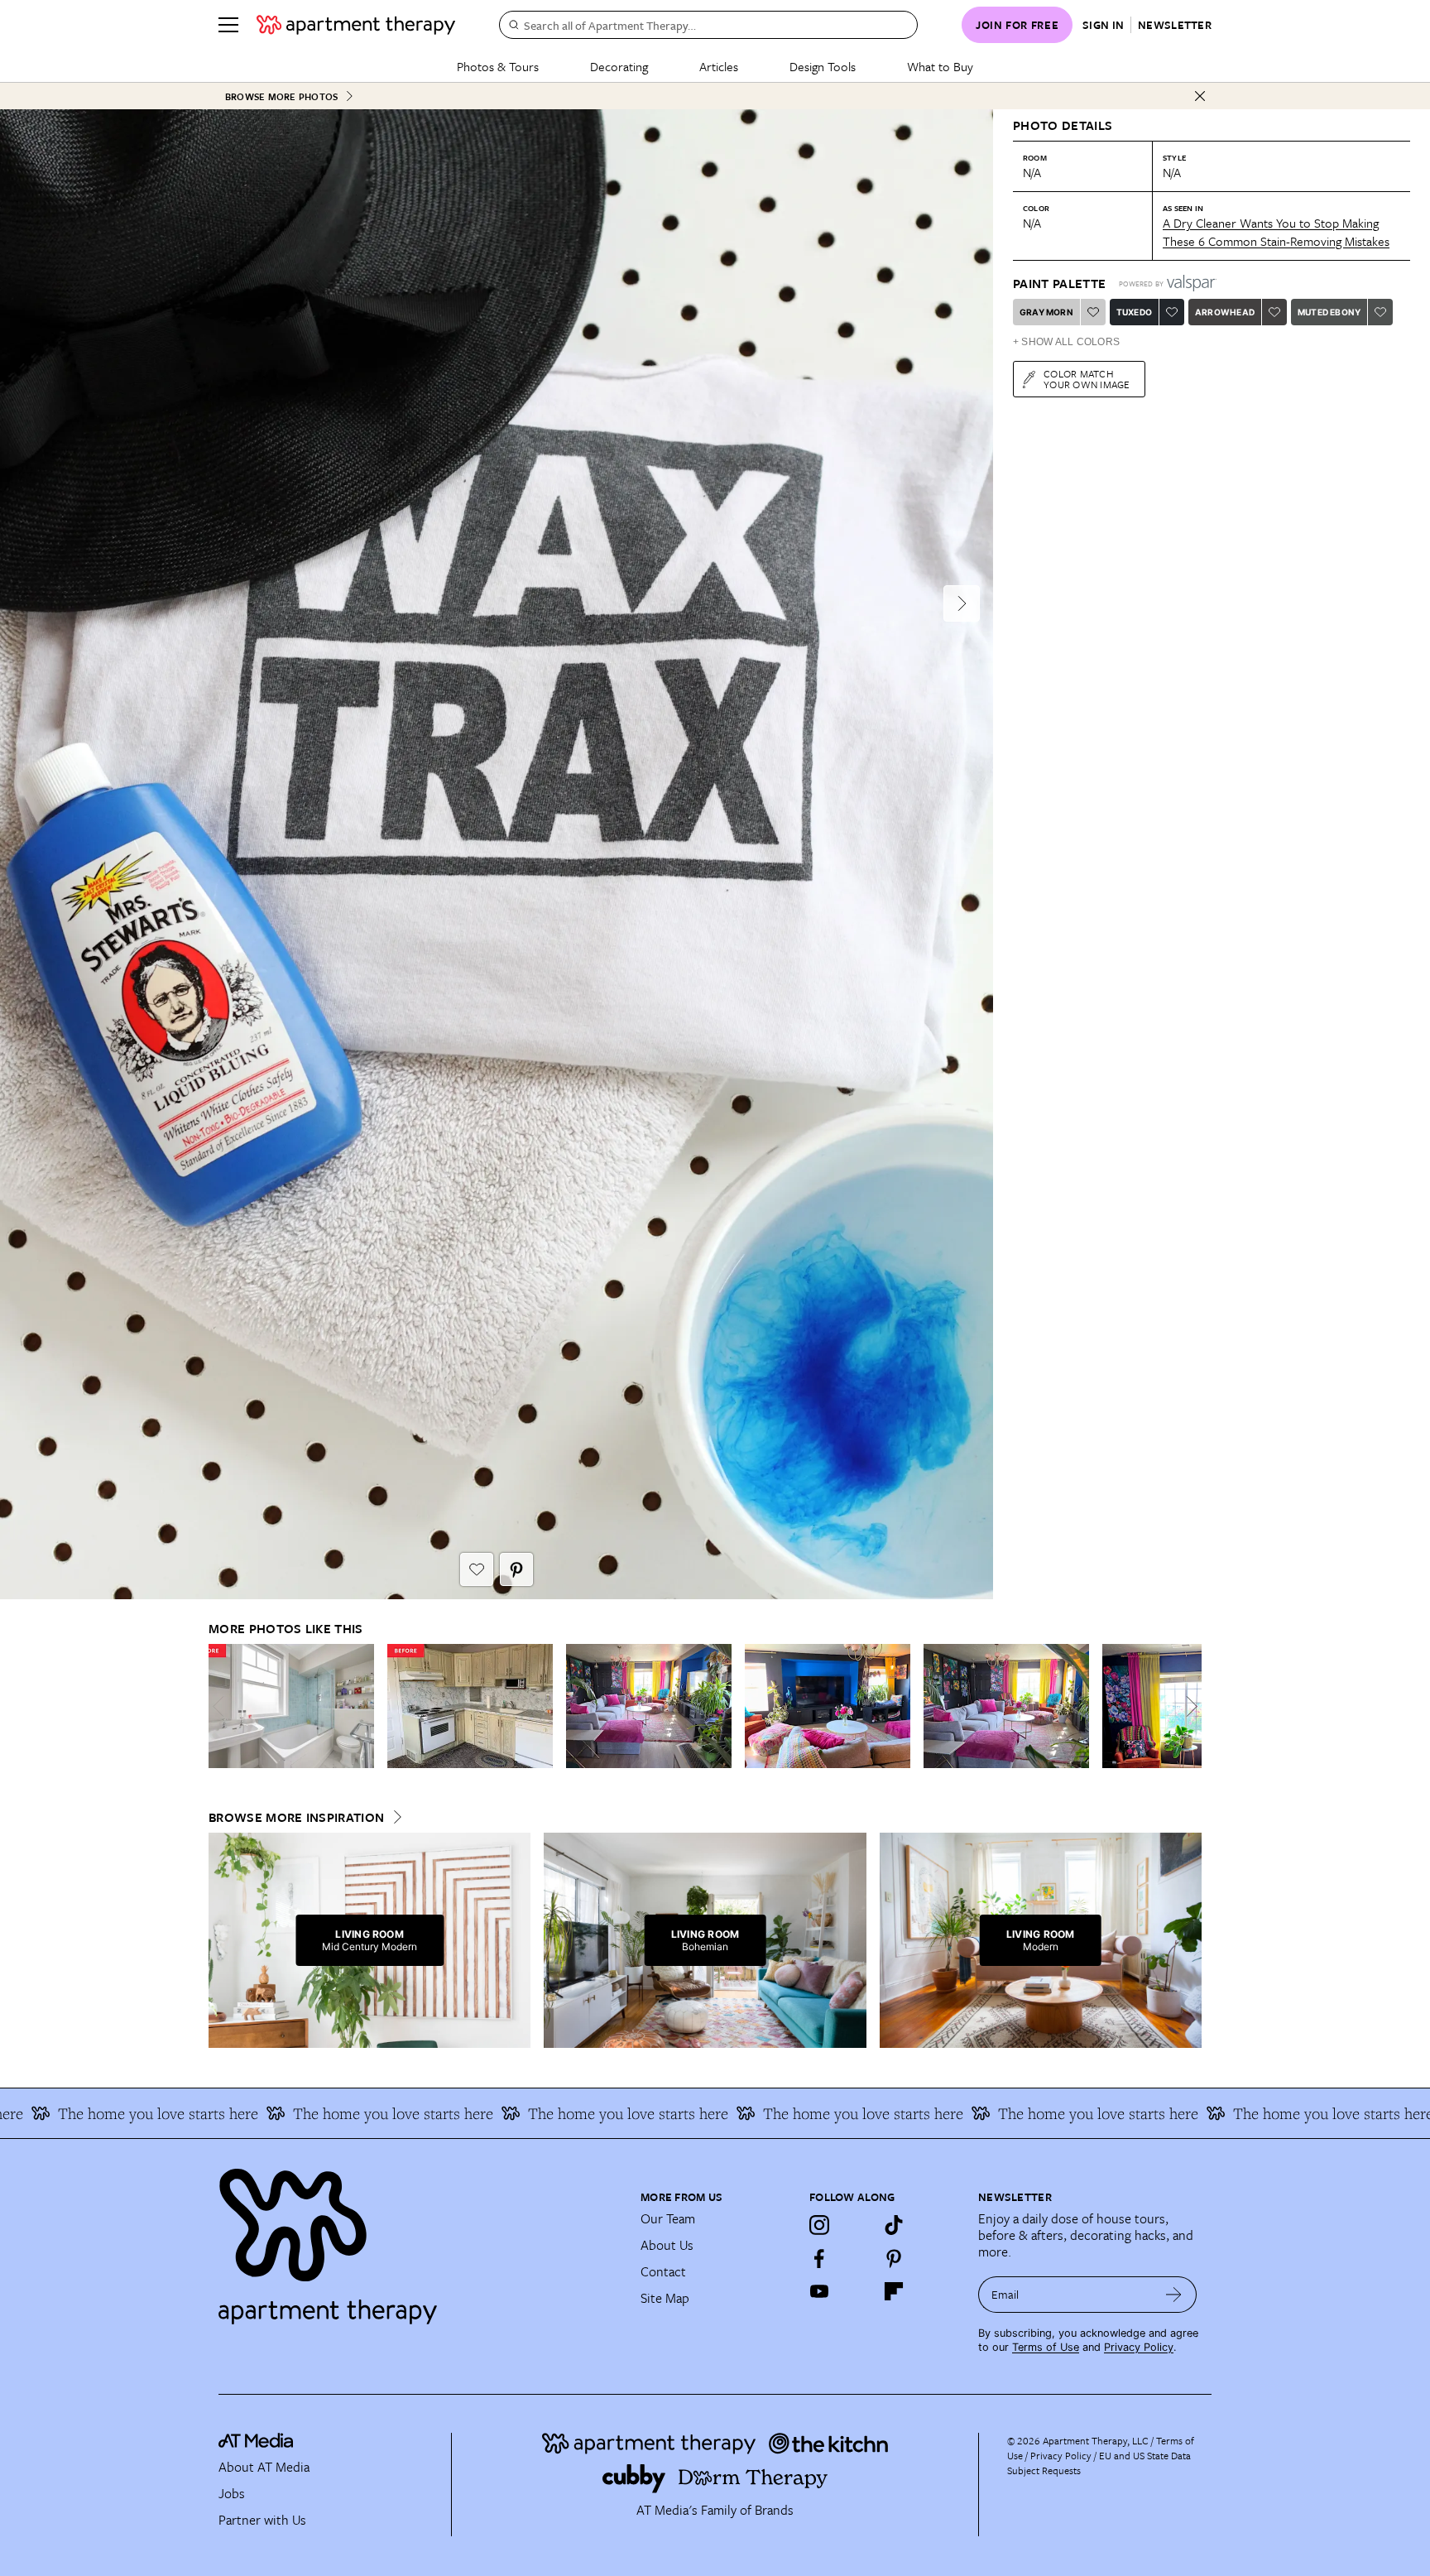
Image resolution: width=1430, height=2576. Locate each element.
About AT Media (264, 2467)
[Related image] (291, 1706)
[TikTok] (894, 2225)
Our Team (668, 2218)
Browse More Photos (281, 96)
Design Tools (823, 66)
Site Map (665, 2298)
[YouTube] (819, 2291)
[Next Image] (962, 603)
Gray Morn (1046, 312)
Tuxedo (1134, 312)
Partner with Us (262, 2520)
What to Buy (940, 66)
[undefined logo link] (356, 25)
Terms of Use (1046, 2347)
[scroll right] (1188, 1706)
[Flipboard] (894, 2291)
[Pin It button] (516, 1569)
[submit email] (1174, 2295)
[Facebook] (819, 2258)
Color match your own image (1087, 379)
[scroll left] (222, 1706)
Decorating (619, 66)
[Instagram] (819, 2225)
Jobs (232, 2493)
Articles (719, 66)
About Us (667, 2245)
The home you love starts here (312, 2113)
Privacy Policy (1139, 2347)
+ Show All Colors (1066, 342)
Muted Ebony (1329, 312)
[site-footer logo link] (256, 2443)
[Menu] (228, 25)
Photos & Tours (498, 66)
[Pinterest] (894, 2258)
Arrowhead (1225, 312)
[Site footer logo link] (420, 2239)
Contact (663, 2271)
